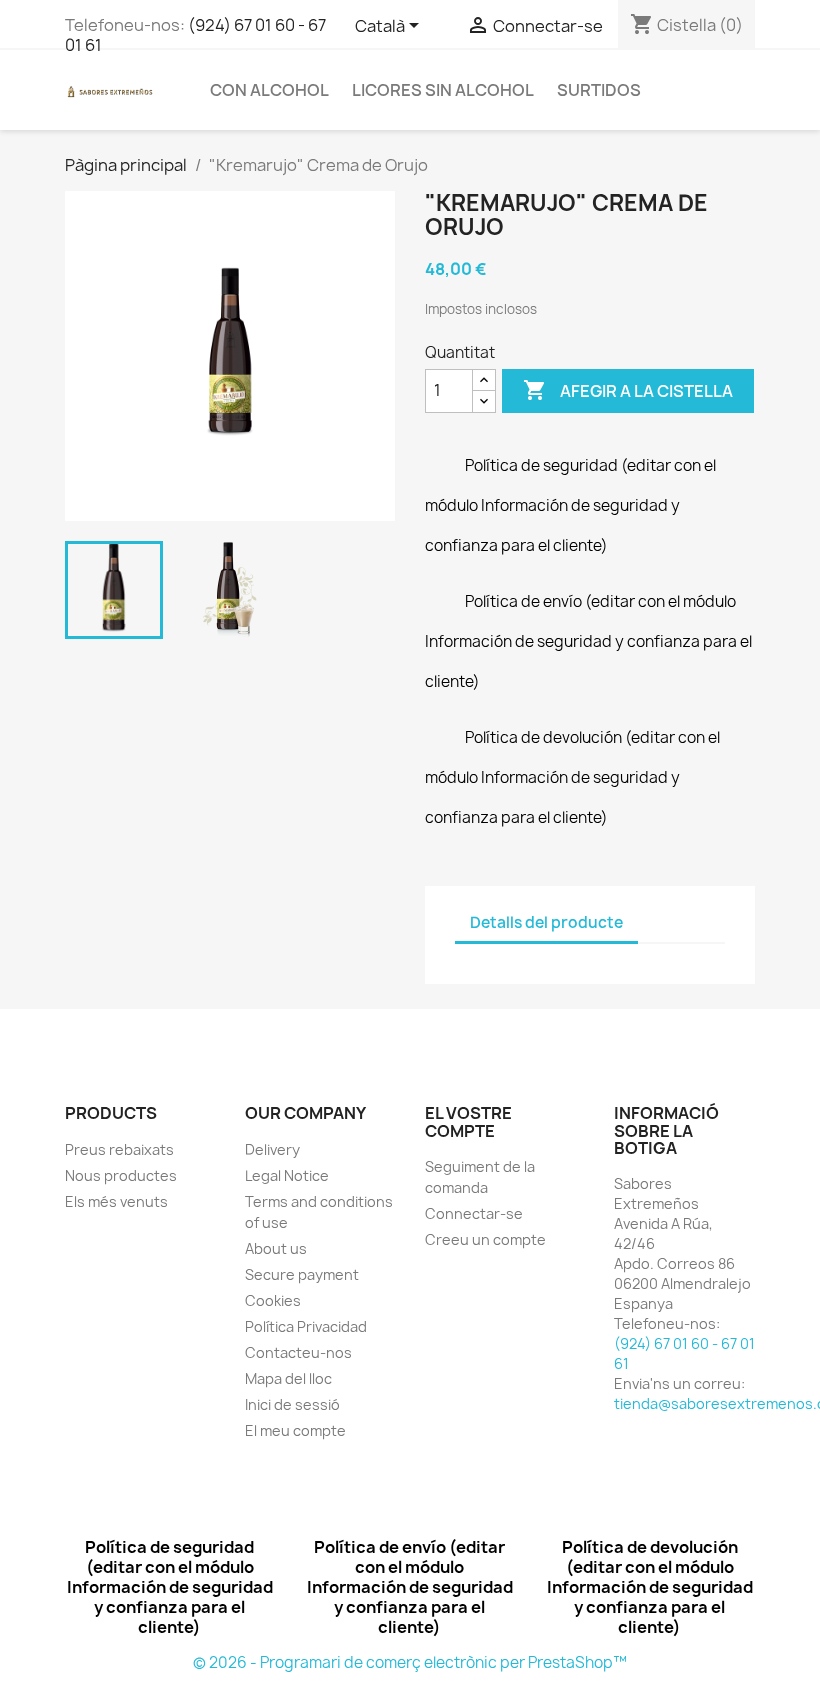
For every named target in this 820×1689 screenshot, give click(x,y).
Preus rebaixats (119, 1149)
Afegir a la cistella (628, 390)
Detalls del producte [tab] (546, 922)
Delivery (272, 1149)
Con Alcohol (269, 90)
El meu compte (295, 1430)
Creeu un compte (485, 1239)
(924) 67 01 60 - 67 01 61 (195, 35)
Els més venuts (116, 1201)
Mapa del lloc (288, 1378)
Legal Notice (287, 1175)
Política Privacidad (306, 1326)
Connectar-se (474, 1213)
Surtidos (599, 90)
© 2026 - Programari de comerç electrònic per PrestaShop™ (410, 1662)
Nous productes (121, 1175)
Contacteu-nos (298, 1352)
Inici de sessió (292, 1404)
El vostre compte (468, 1122)
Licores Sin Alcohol (443, 90)
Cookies (273, 1300)
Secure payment (302, 1274)
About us (276, 1248)
